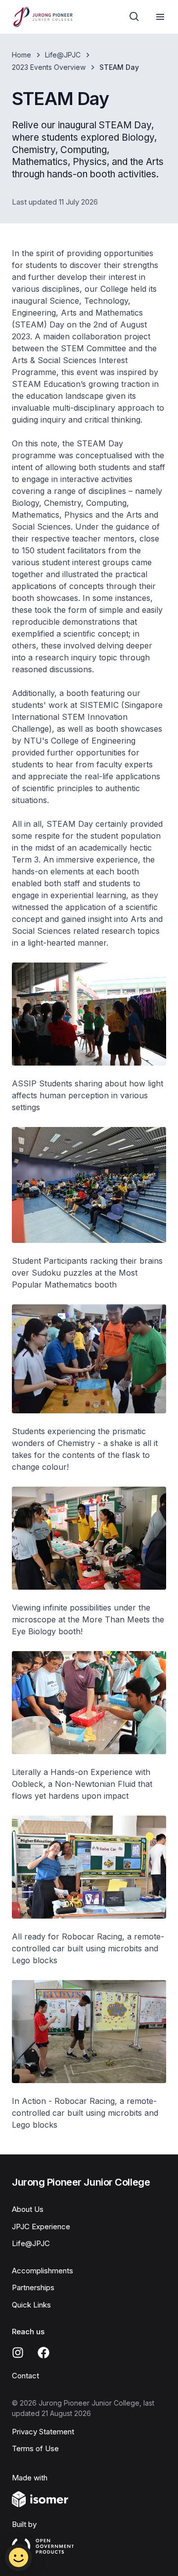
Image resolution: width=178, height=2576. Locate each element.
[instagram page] (18, 2353)
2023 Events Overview (49, 67)
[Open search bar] (134, 17)
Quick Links (31, 2305)
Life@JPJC (63, 55)
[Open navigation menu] (160, 17)
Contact (25, 2376)
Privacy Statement (43, 2432)
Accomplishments (43, 2271)
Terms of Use (35, 2448)
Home (22, 55)
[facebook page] (44, 2353)
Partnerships (33, 2287)
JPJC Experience (41, 2227)
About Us (28, 2209)
